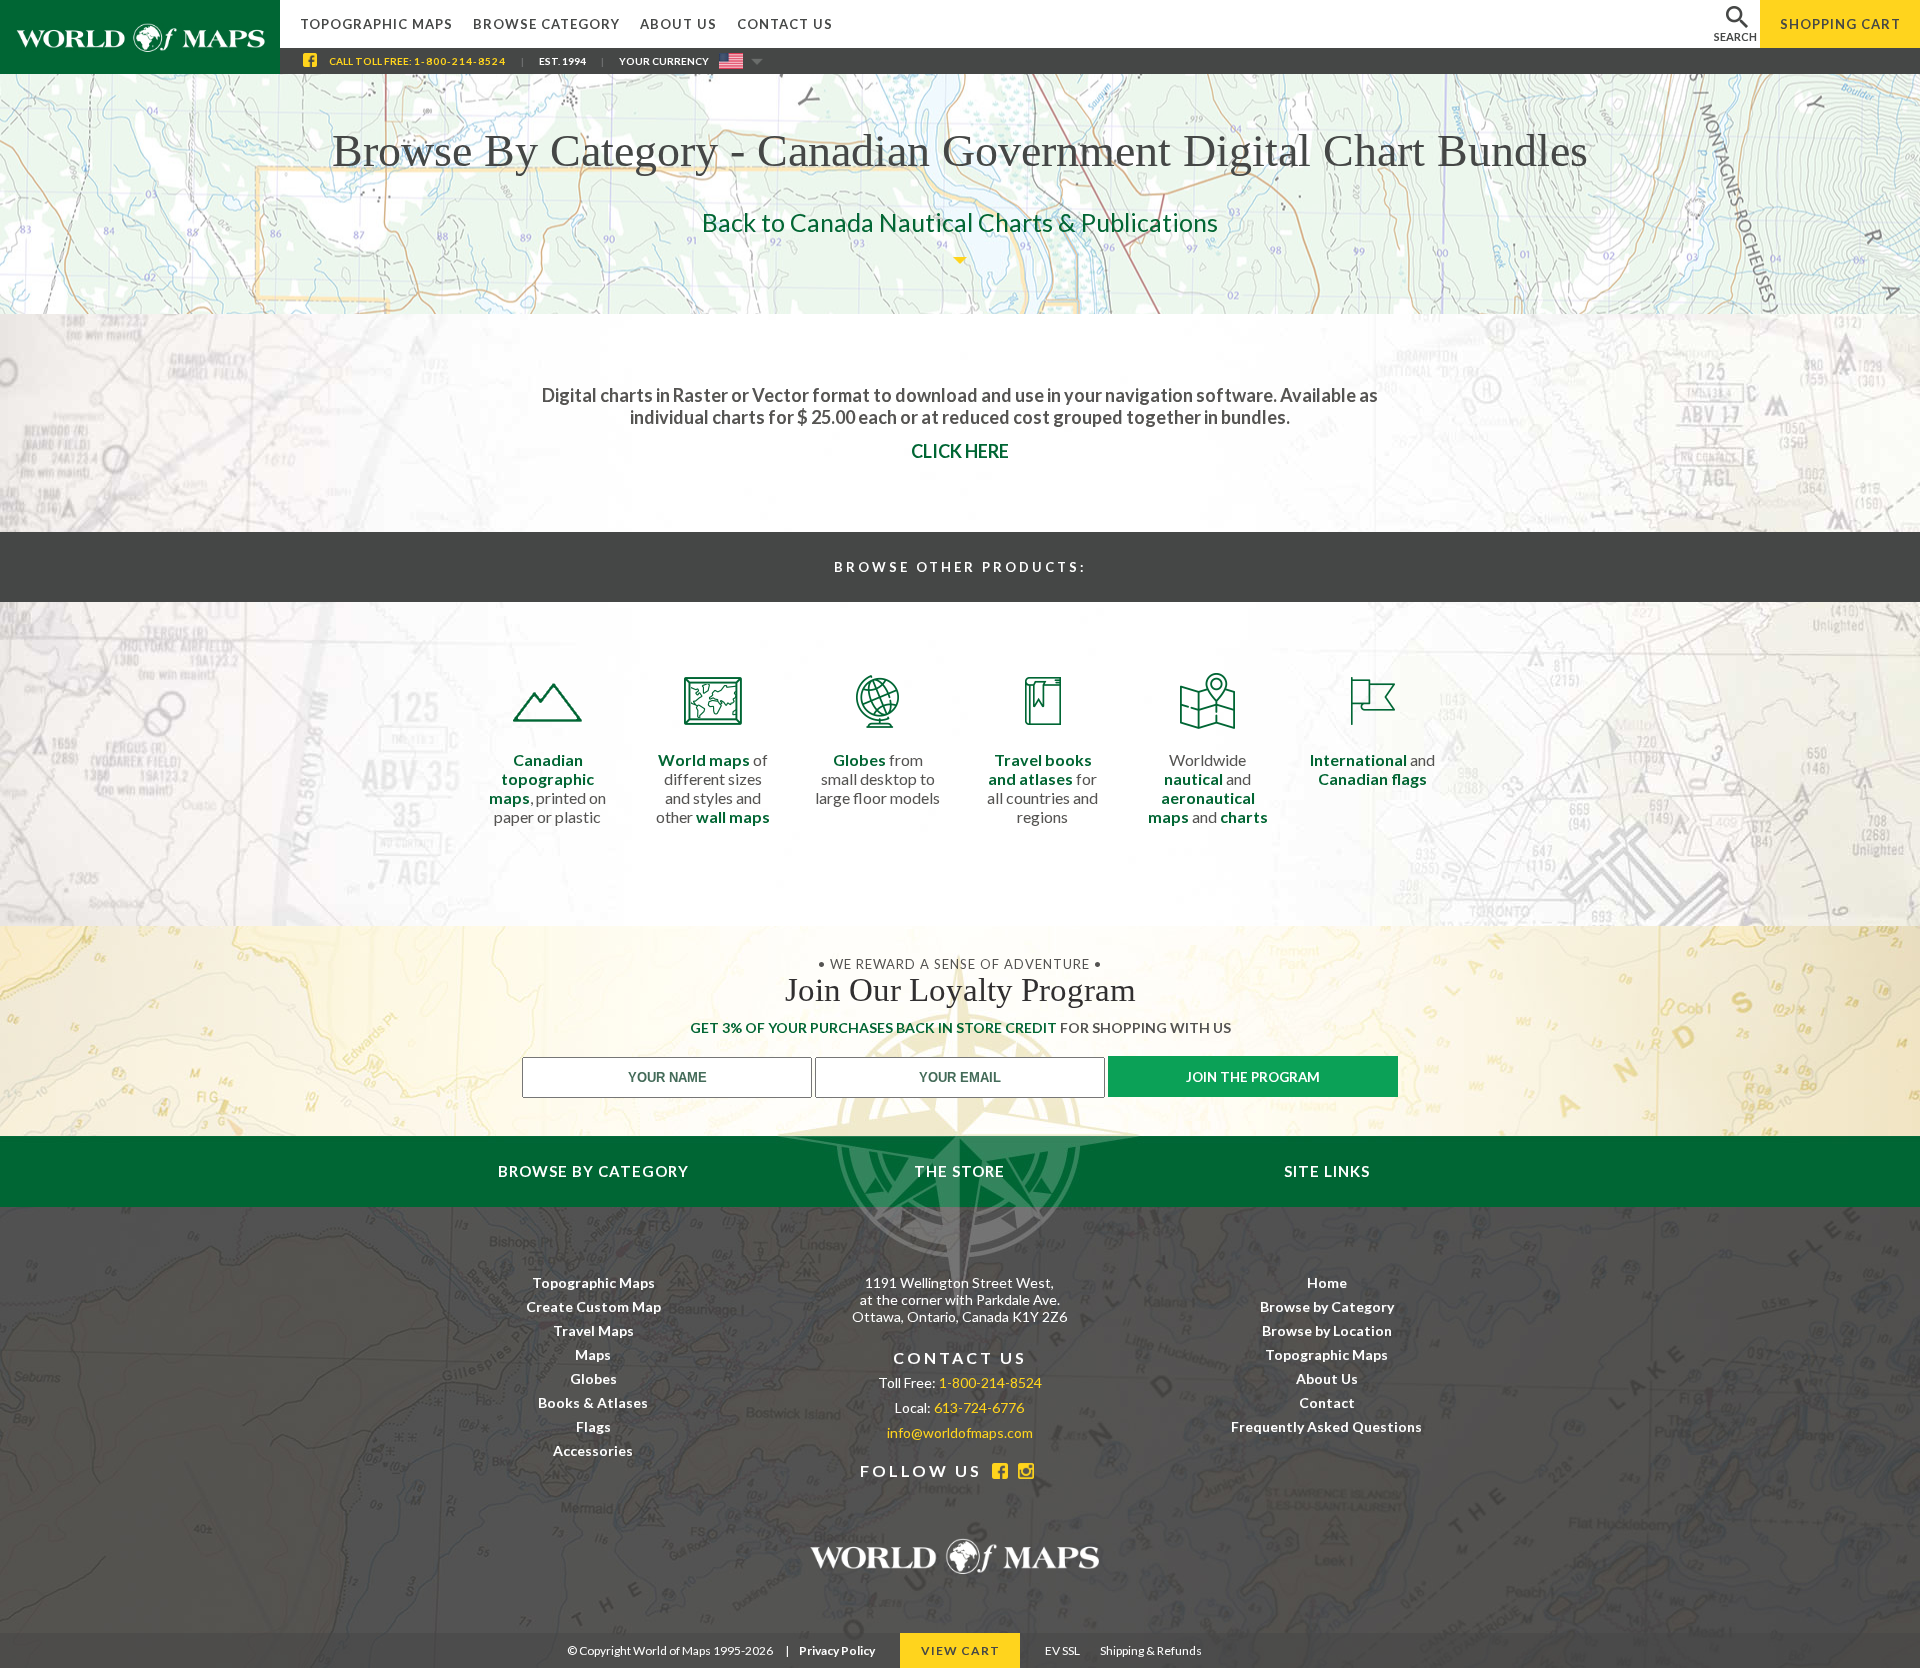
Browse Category (546, 24)
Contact (1327, 1402)
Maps (593, 1354)
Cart (1840, 24)
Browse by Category (1327, 1306)
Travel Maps (593, 1330)
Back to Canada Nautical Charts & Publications (960, 222)
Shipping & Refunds (1151, 1650)
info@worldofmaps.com (960, 1432)
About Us (678, 24)
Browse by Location (1327, 1330)
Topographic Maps (376, 24)
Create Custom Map (593, 1306)
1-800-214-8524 (460, 61)
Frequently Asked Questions (1326, 1426)
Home (1327, 1282)
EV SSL (1062, 1650)
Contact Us (785, 24)
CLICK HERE (960, 451)
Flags (593, 1426)
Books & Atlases (593, 1402)
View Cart (960, 1650)
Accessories (593, 1450)
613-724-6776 (979, 1407)
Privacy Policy (837, 1650)
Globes (593, 1378)
